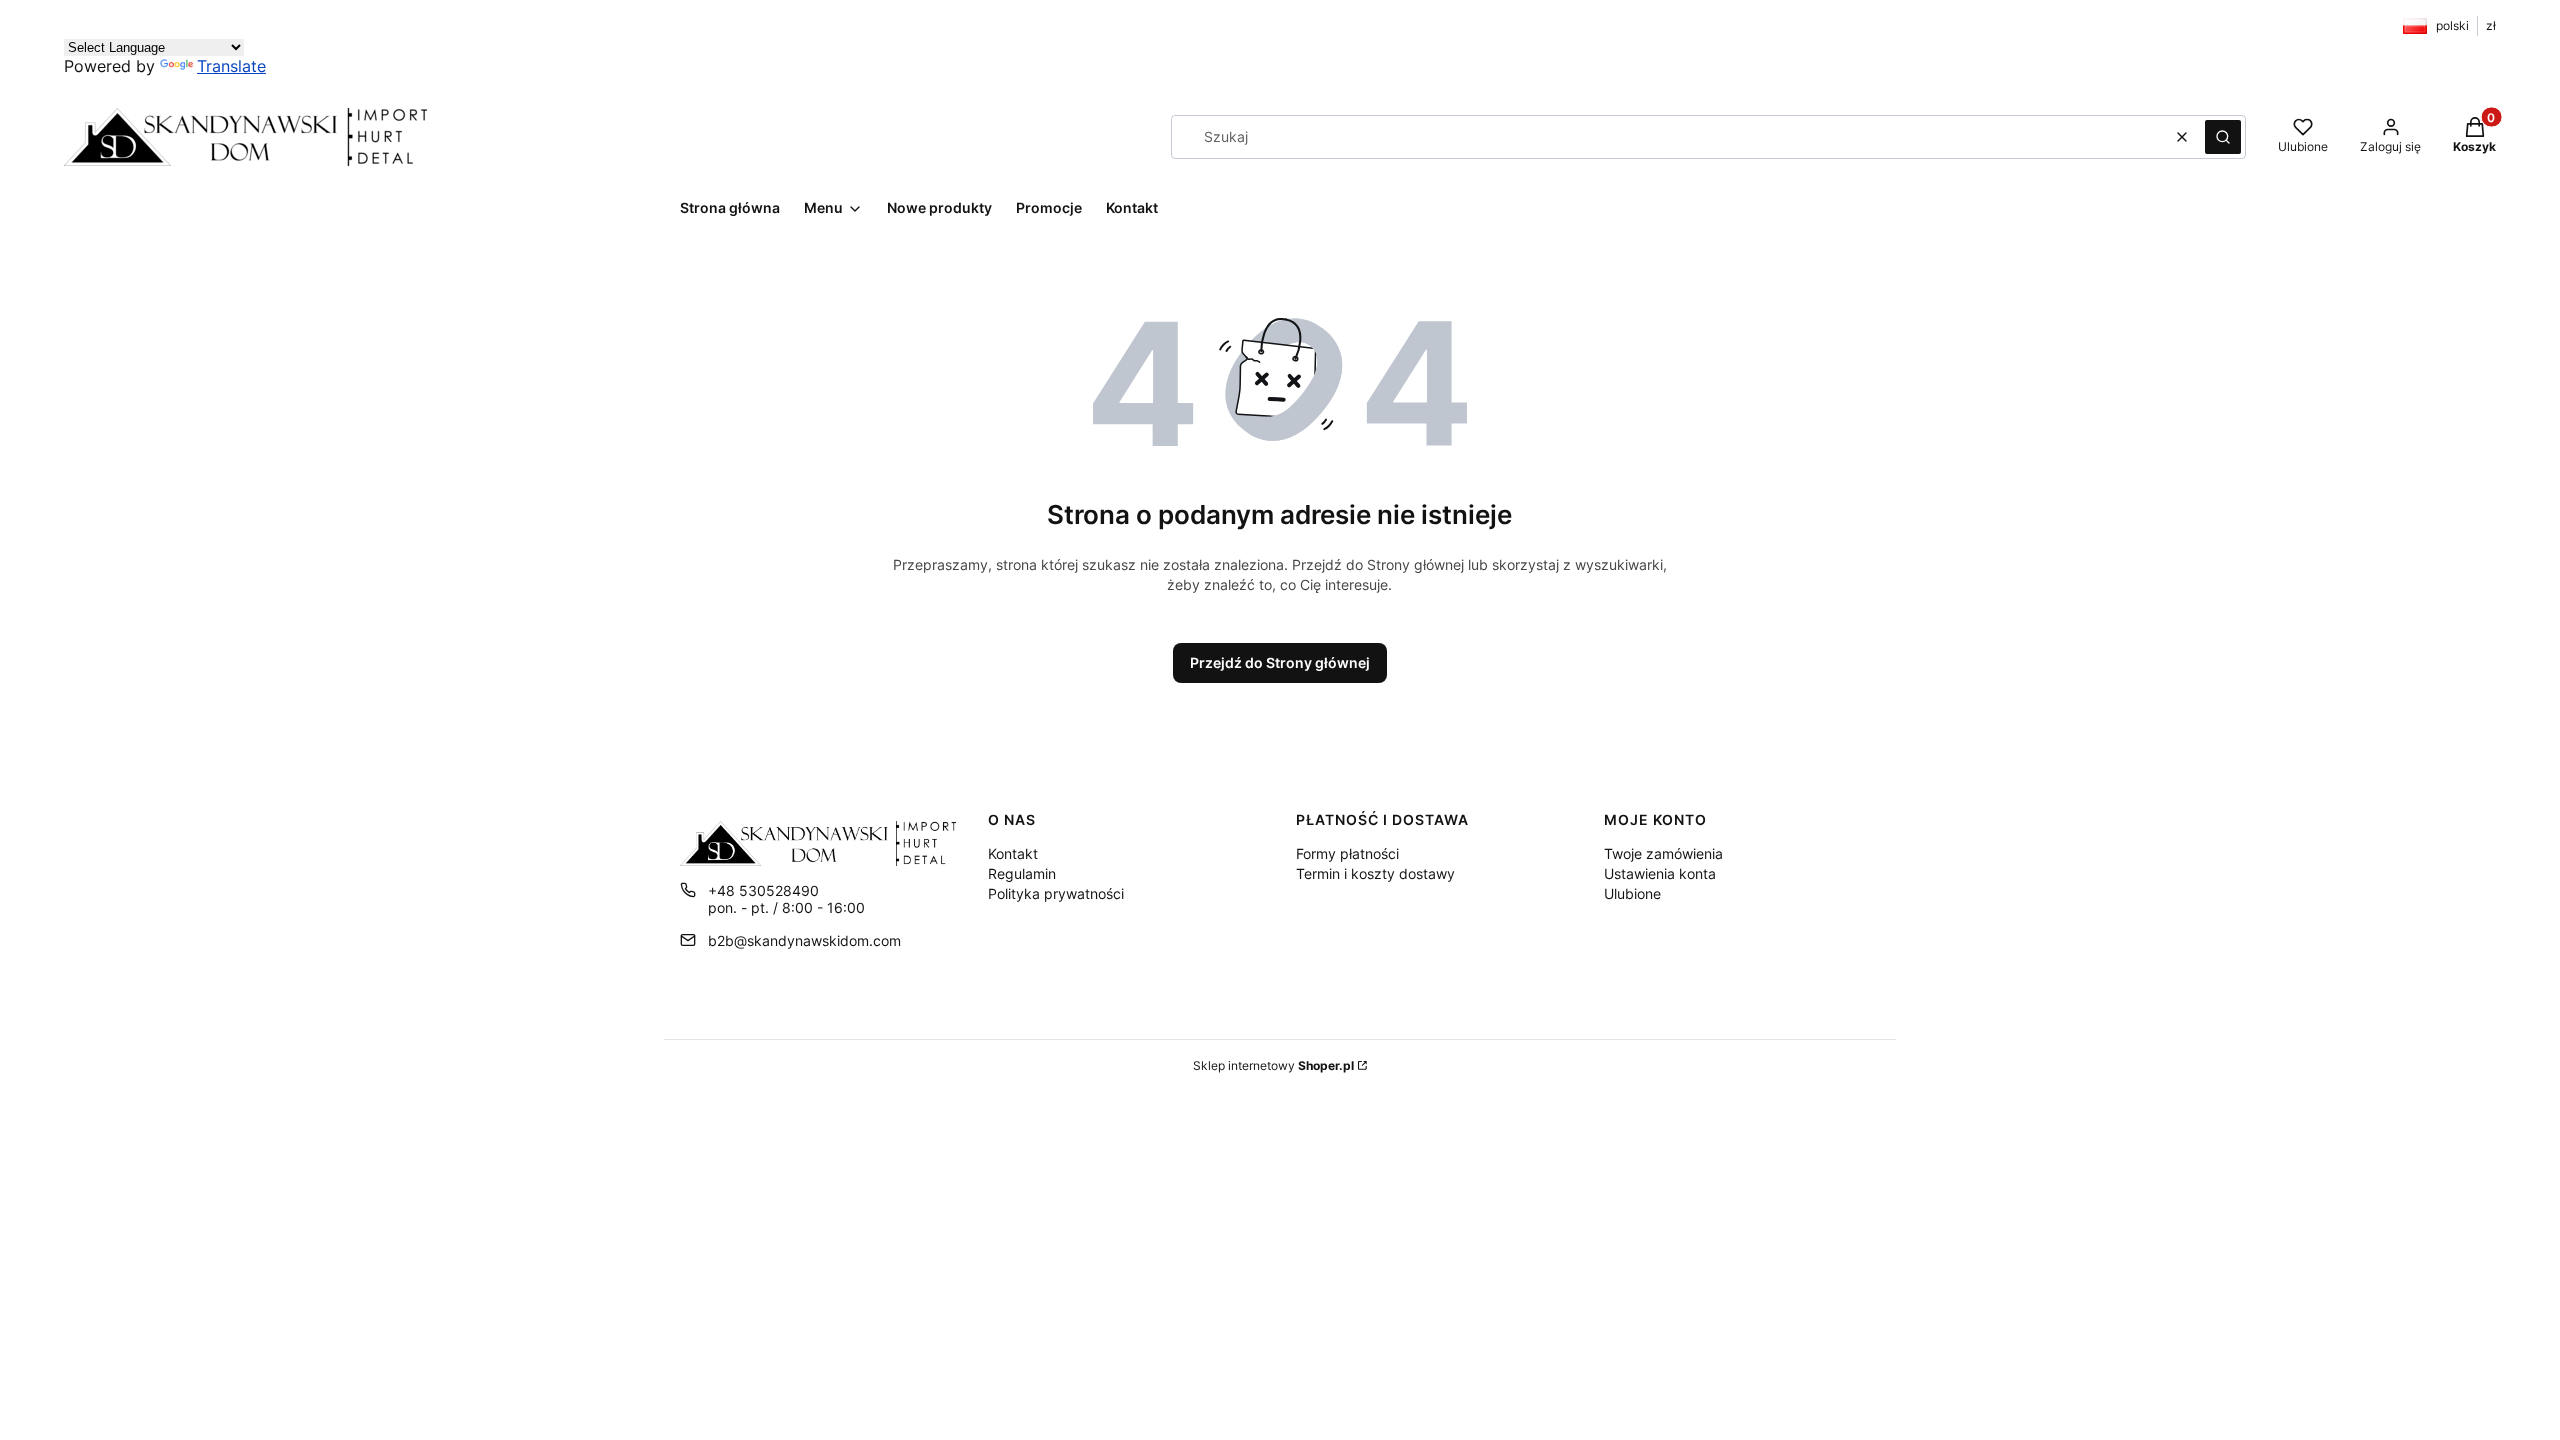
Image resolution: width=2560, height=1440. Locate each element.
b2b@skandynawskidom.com (804, 940)
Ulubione (1632, 893)
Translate (231, 66)
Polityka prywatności (1056, 893)
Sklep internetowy (1273, 1065)
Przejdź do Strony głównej (1280, 662)
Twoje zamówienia (1663, 853)
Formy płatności (1347, 853)
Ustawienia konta (1660, 873)
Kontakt (1013, 853)
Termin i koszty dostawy (1375, 873)
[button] (2223, 137)
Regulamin (1022, 873)
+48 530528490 (763, 890)
